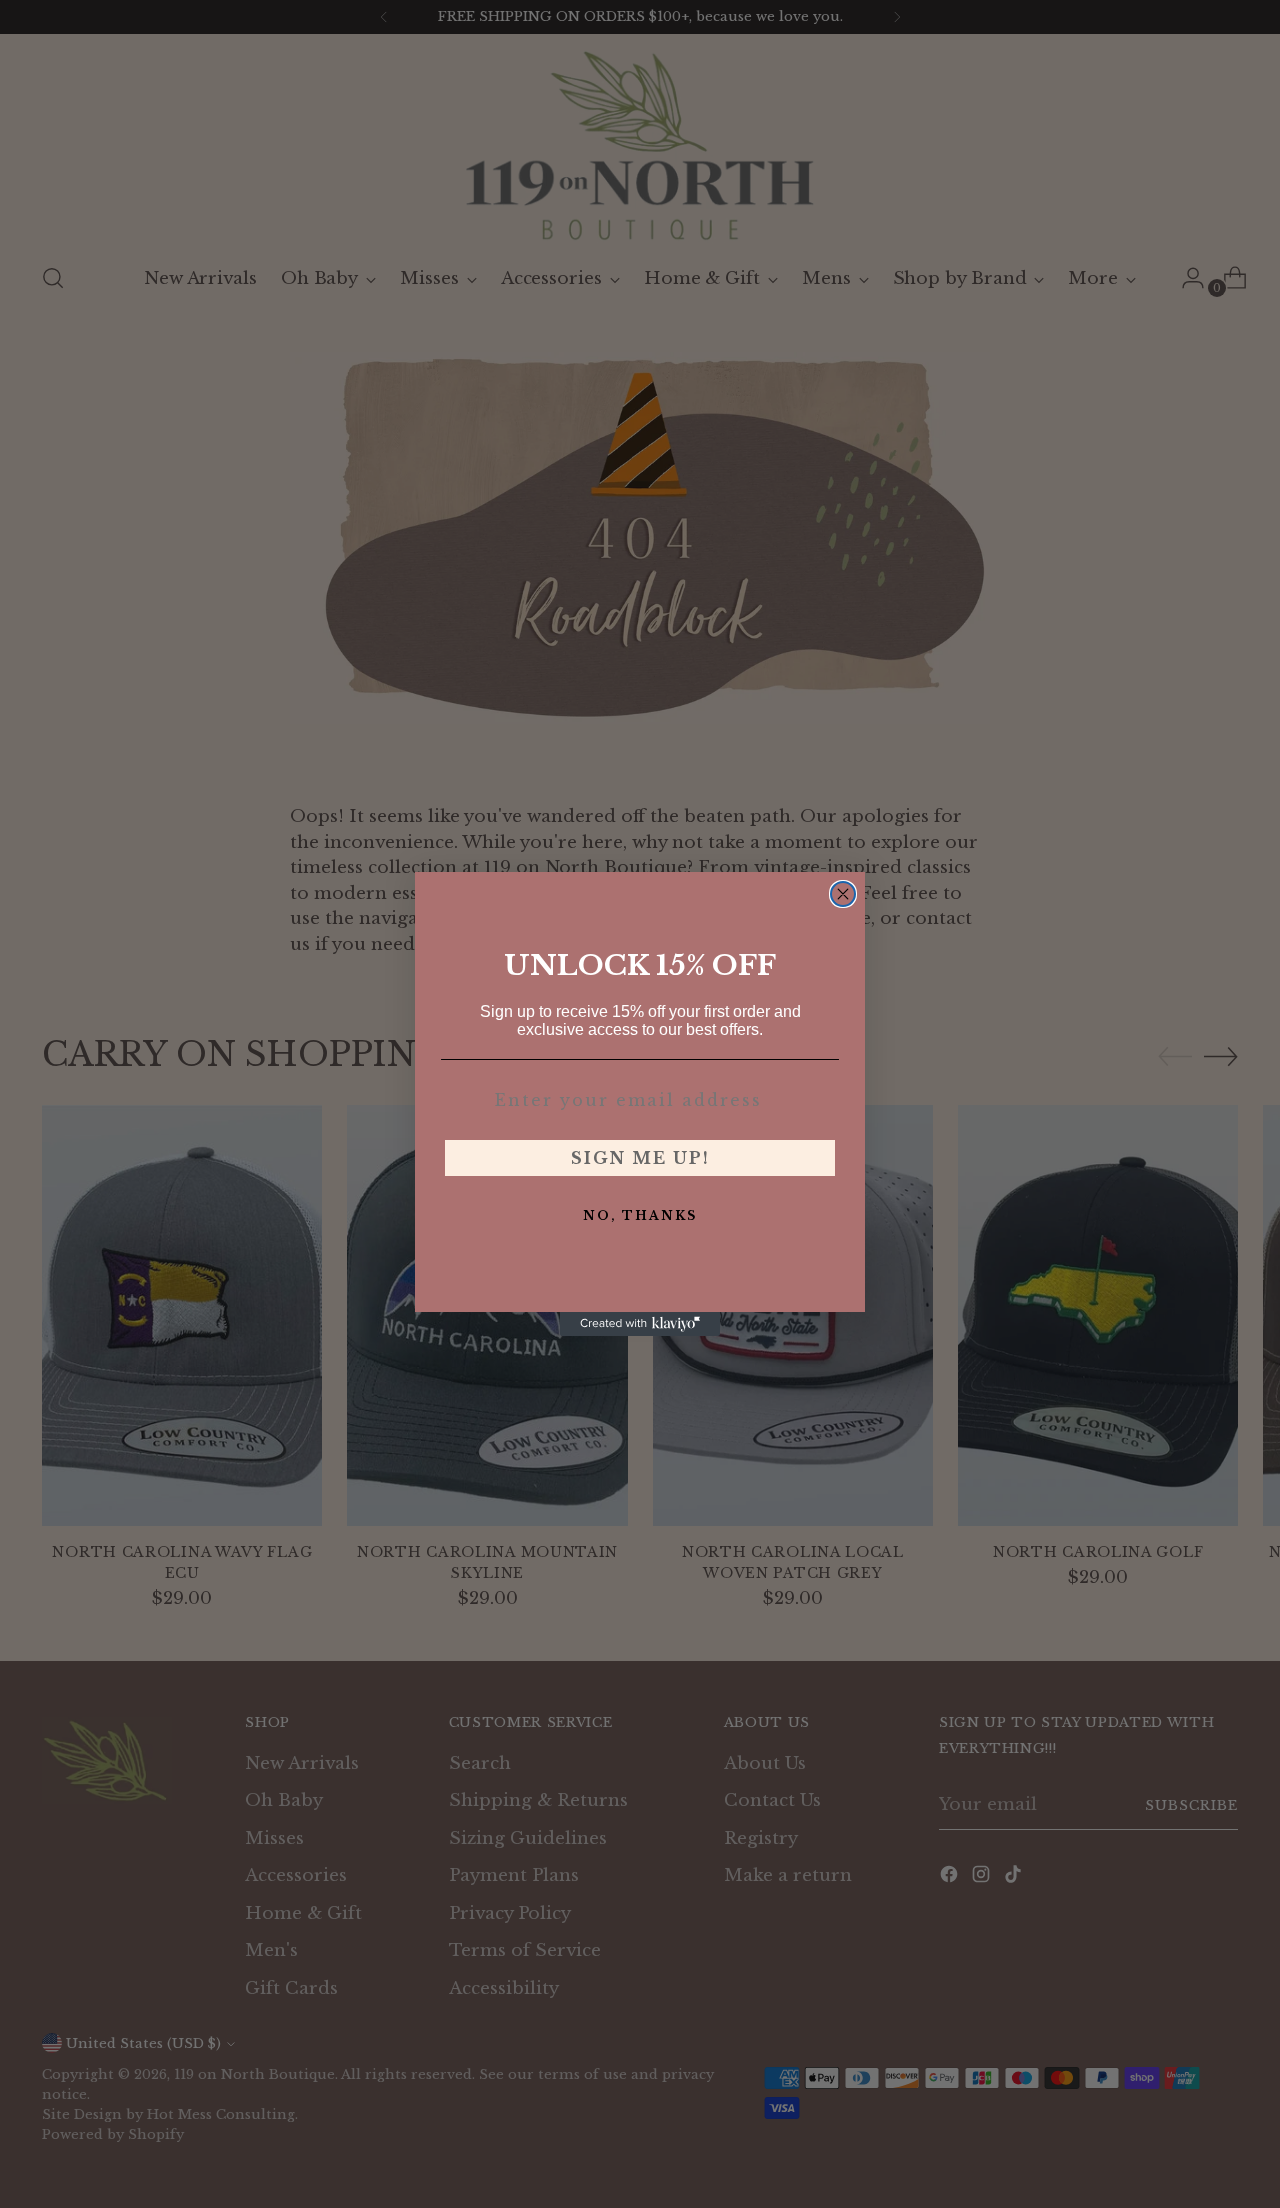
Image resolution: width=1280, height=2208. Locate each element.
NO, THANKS (640, 1215)
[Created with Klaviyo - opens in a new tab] (640, 1324)
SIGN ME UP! (640, 1158)
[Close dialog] (843, 894)
